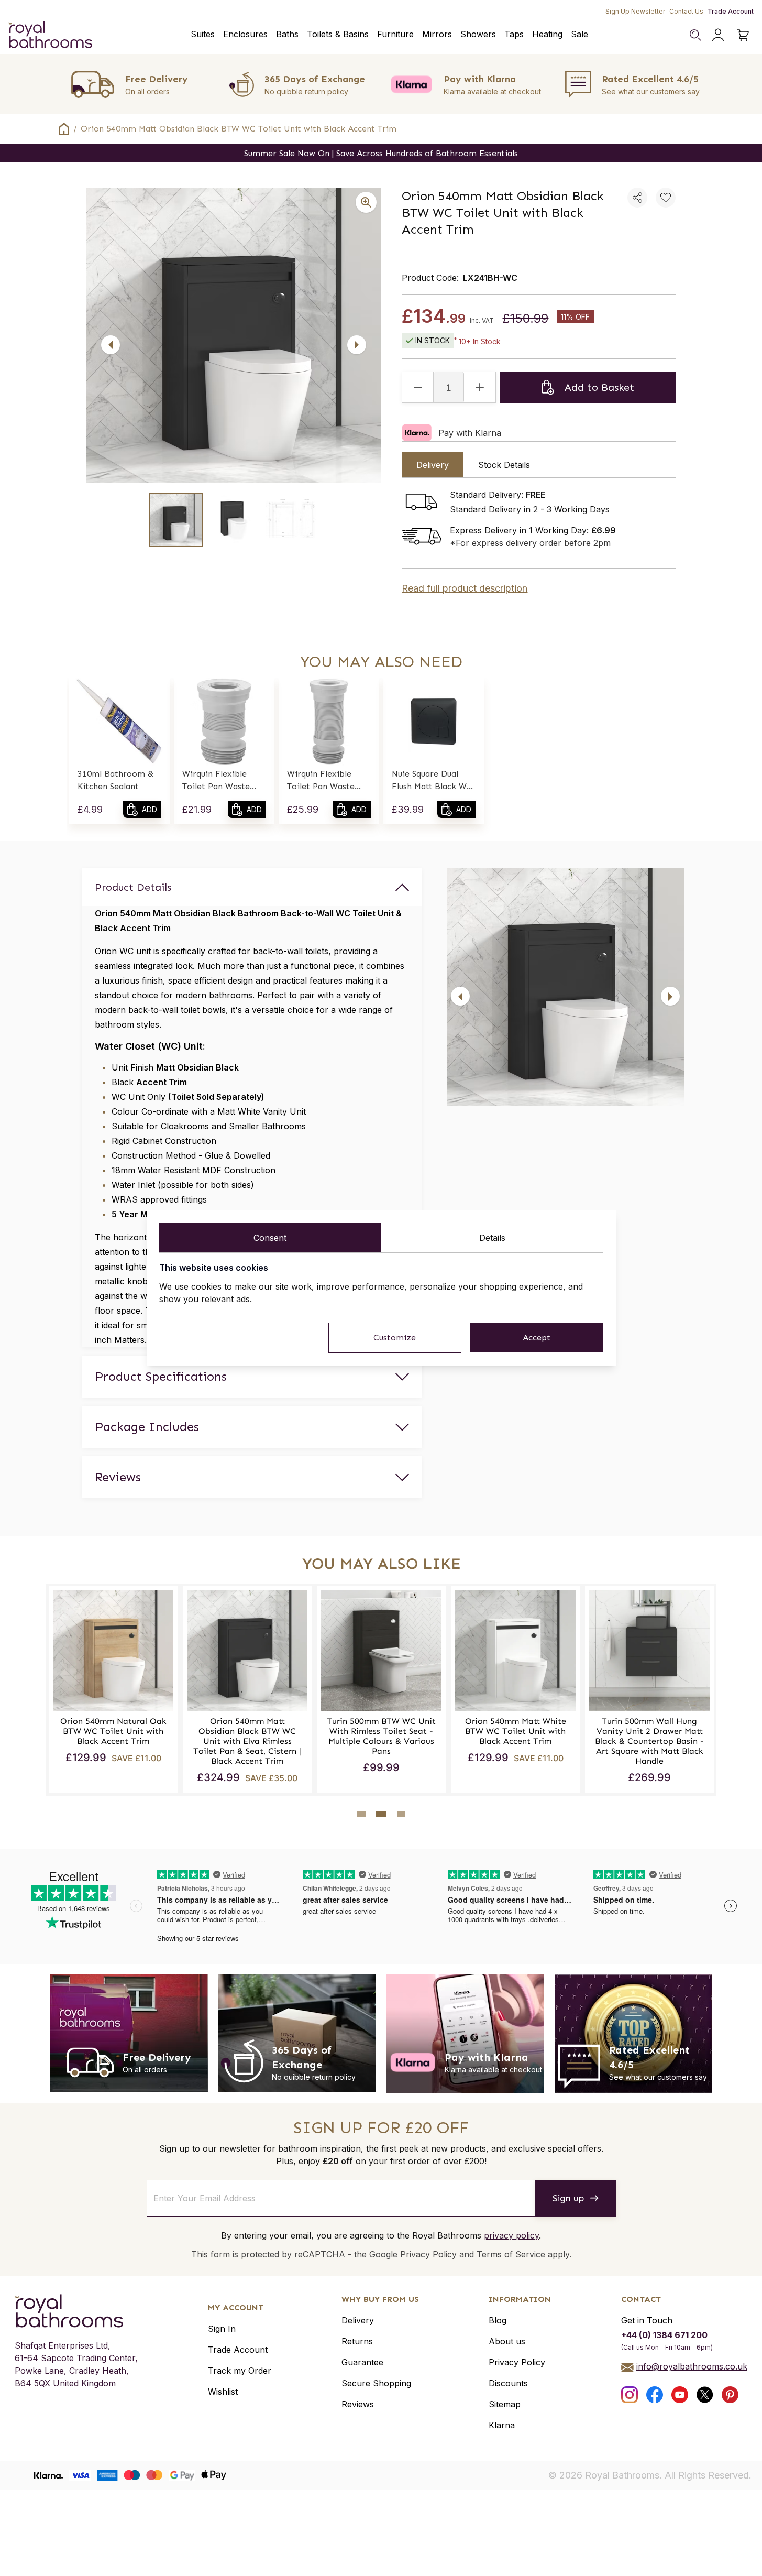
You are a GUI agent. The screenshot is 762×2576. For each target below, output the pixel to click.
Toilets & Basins (338, 34)
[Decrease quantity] (418, 387)
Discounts (508, 2383)
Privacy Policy (517, 2362)
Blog (498, 2320)
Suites (203, 34)
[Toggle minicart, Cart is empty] (743, 35)
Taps (514, 34)
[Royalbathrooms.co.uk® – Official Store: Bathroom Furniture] (50, 35)
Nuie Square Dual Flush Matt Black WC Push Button (432, 781)
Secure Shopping (376, 2383)
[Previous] (111, 345)
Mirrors (437, 34)
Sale (579, 34)
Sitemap (505, 2404)
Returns (357, 2341)
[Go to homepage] (76, 2311)
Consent (270, 1238)
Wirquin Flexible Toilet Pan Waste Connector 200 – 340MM (216, 781)
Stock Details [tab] (504, 465)
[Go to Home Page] (64, 129)
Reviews (358, 2404)
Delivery (358, 2320)
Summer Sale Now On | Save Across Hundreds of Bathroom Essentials (381, 153)
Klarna (502, 2425)
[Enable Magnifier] (366, 202)
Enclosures (245, 34)
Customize (395, 1338)
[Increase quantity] (480, 387)
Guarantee (362, 2362)
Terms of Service (511, 2254)
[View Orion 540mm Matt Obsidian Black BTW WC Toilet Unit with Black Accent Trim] (176, 520)
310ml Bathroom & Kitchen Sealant (115, 780)
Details (492, 1238)
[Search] (695, 35)
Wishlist (223, 2392)
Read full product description (465, 588)
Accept (537, 1338)
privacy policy (511, 2235)
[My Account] (718, 35)
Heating (547, 34)
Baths (287, 34)
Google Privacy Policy (413, 2254)
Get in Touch (647, 2320)
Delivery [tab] (433, 465)
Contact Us (686, 11)
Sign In (222, 2329)
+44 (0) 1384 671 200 (664, 2335)
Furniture (395, 34)
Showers (478, 34)
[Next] (357, 345)
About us (507, 2341)
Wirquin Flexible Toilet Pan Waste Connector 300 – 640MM (321, 781)
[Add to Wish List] (666, 198)
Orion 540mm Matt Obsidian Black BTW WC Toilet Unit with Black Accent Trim (239, 129)
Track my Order (240, 2371)
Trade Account (731, 11)
